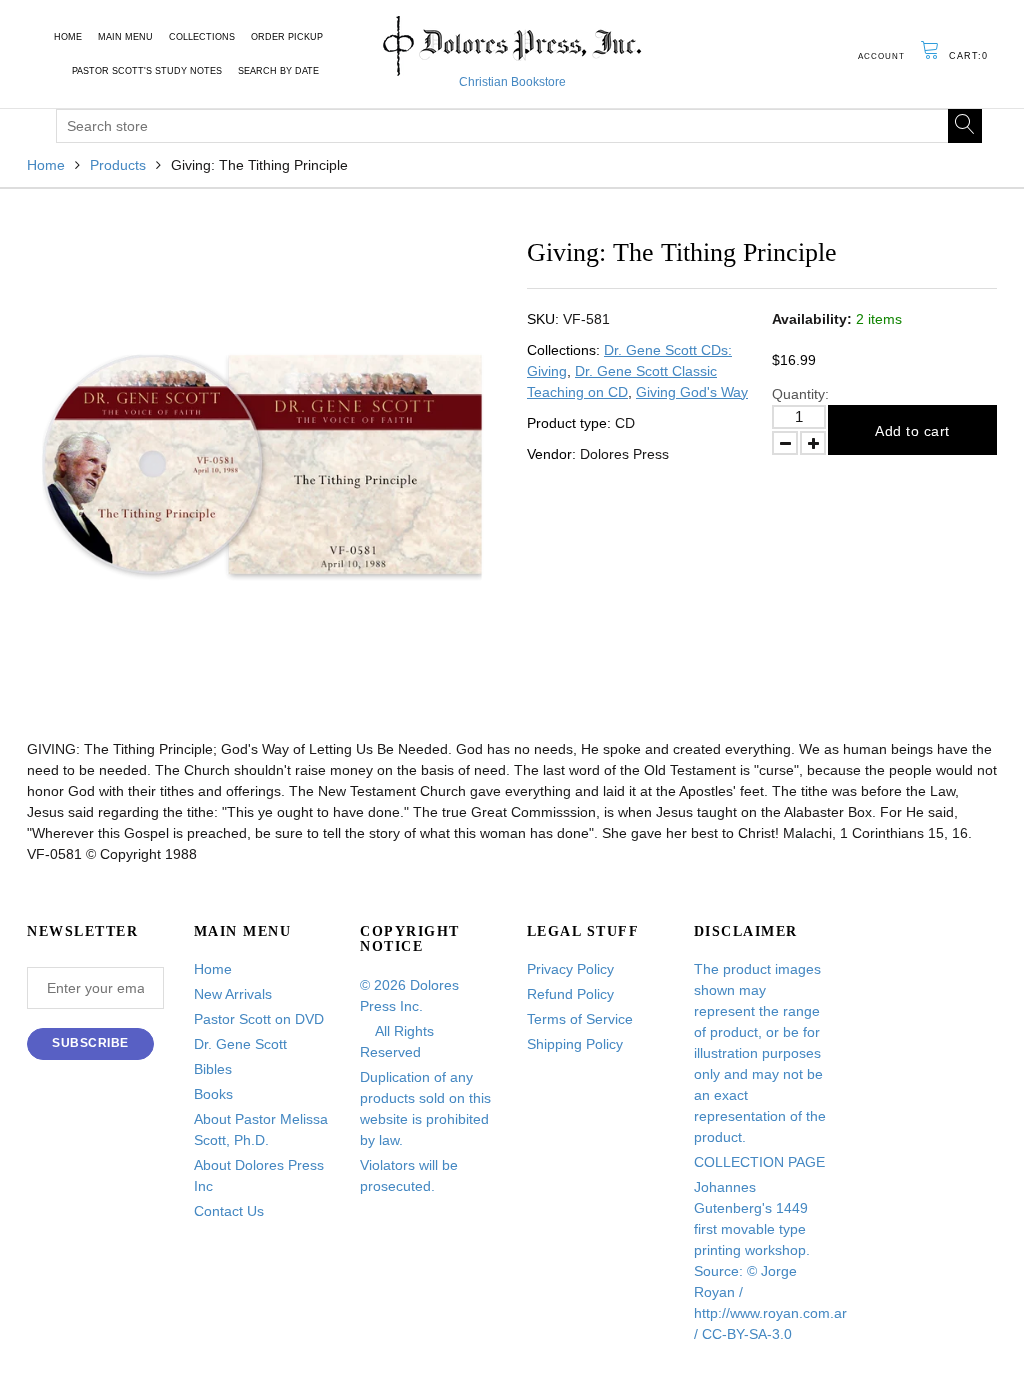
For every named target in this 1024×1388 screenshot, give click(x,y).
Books (213, 1094)
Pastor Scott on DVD (259, 1019)
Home (68, 37)
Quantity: (800, 394)
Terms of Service (580, 1019)
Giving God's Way (692, 392)
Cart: (968, 56)
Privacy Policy (570, 969)
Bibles (213, 1069)
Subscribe (90, 1043)
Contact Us (229, 1211)
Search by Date (278, 71)
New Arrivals (233, 994)
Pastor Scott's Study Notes (147, 71)
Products (118, 165)
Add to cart (912, 431)
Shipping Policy (575, 1044)
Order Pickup (287, 37)
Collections (202, 37)
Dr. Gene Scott (240, 1044)
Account (881, 56)
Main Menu (125, 37)
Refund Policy (570, 994)
